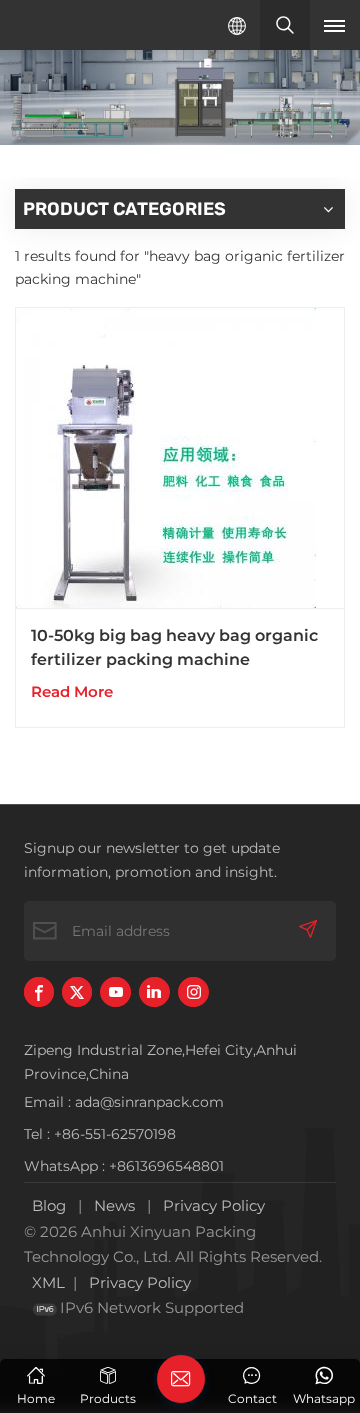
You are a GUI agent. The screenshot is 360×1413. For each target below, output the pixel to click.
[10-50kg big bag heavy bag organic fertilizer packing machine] (180, 458)
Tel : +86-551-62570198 (100, 1134)
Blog (49, 1205)
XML (48, 1282)
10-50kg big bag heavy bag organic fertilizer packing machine (174, 647)
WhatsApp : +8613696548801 (124, 1166)
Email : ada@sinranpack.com (124, 1102)
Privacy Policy (214, 1205)
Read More (72, 691)
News (114, 1205)
